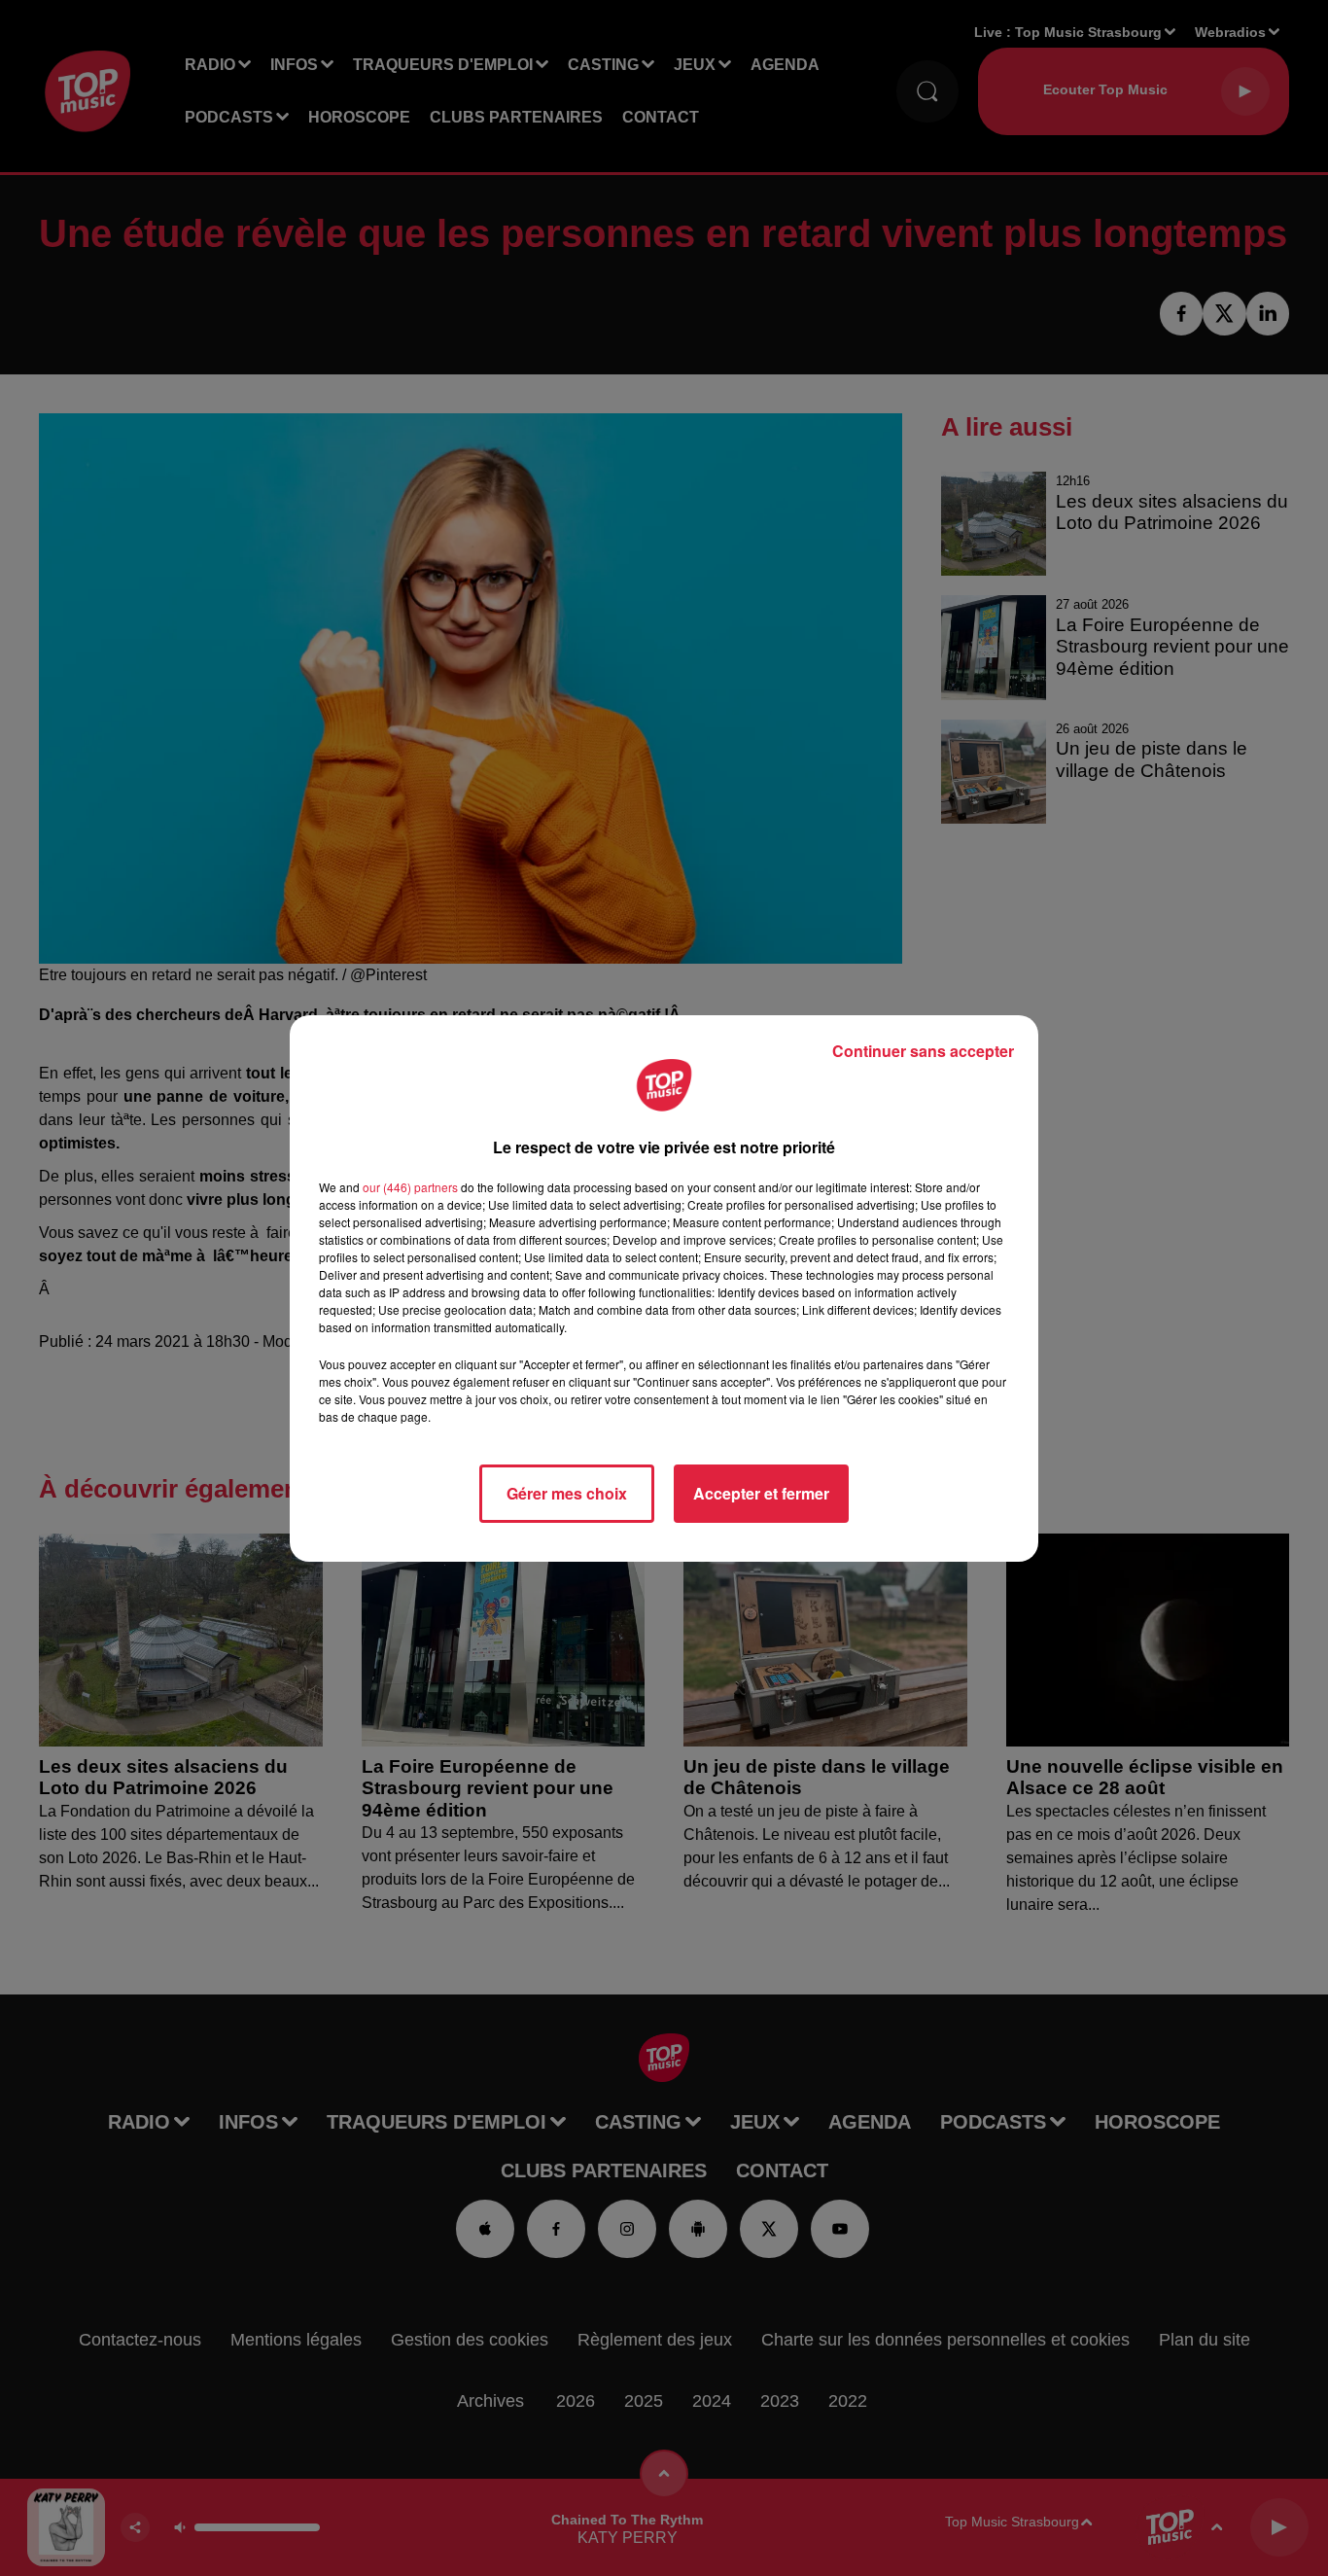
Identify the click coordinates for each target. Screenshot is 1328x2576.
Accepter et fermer (761, 1493)
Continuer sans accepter (923, 1051)
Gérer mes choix (567, 1493)
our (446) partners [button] (410, 1187)
